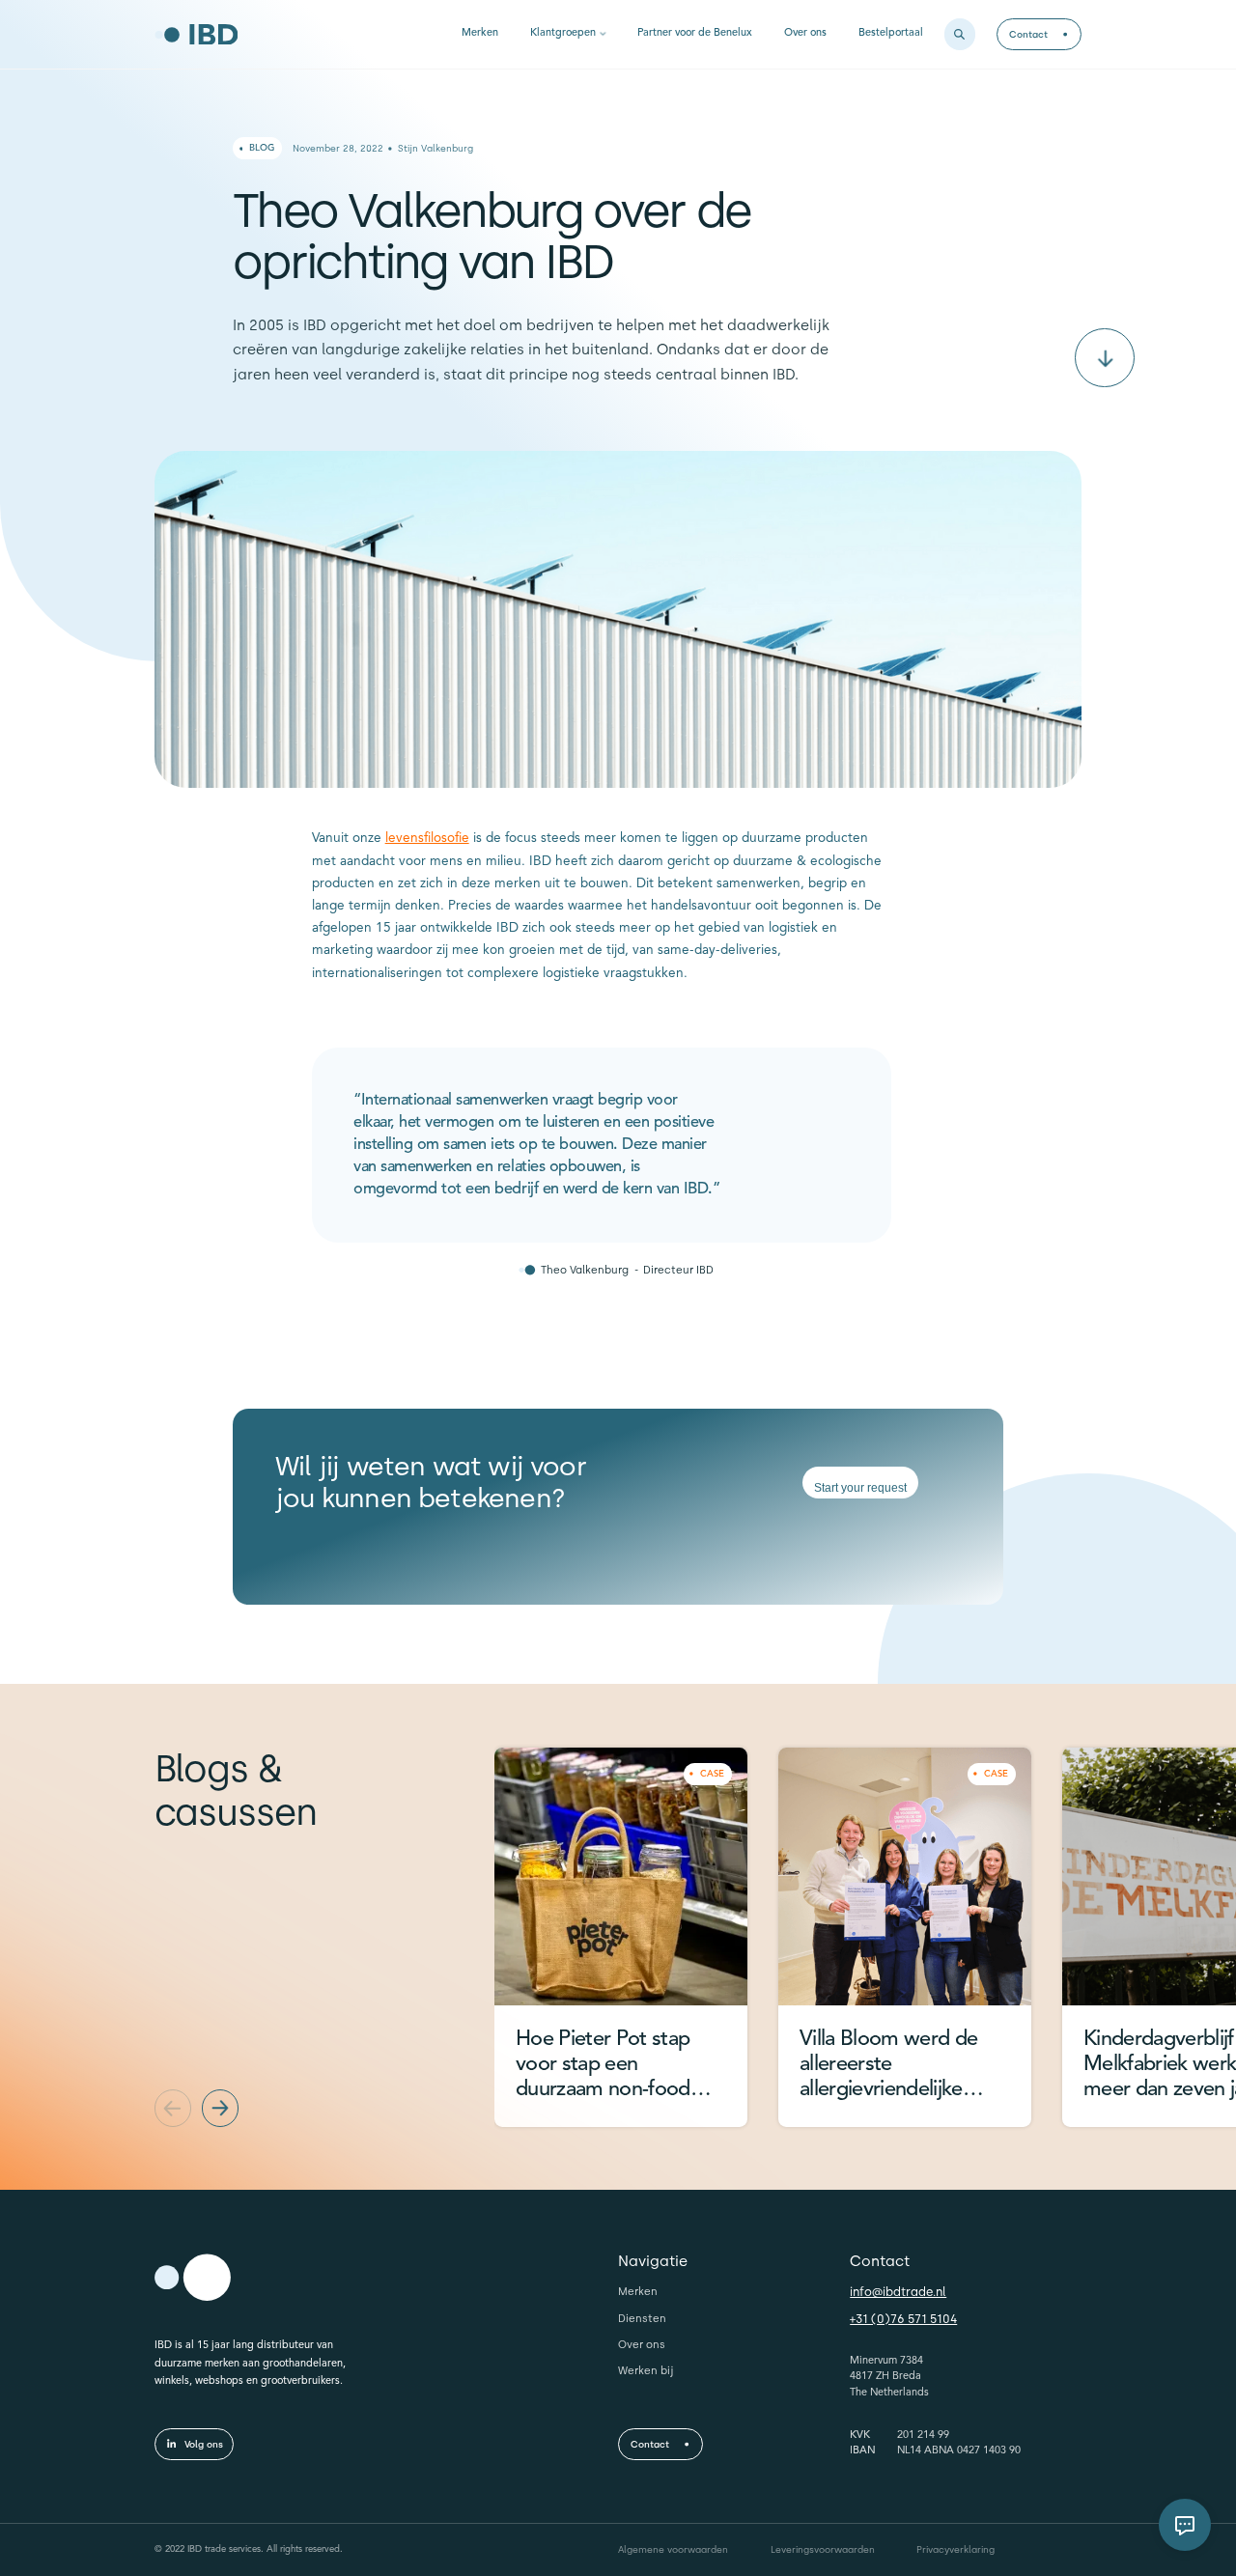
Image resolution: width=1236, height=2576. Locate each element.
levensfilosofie (427, 839)
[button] (173, 2108)
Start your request (860, 1488)
